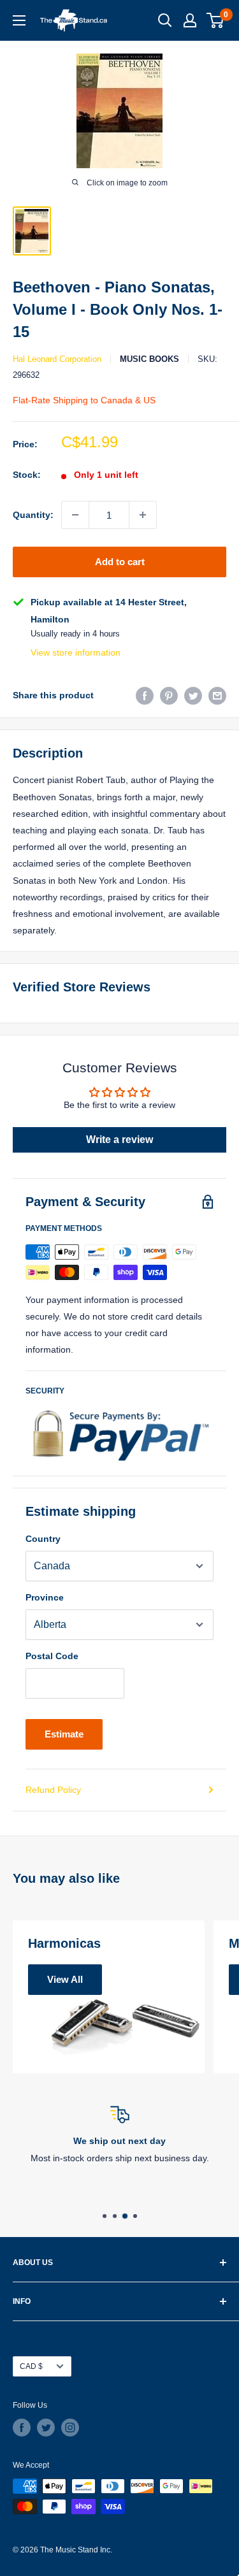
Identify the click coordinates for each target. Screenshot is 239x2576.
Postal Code (52, 1656)
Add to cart (120, 562)
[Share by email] (217, 695)
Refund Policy (53, 1790)
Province (45, 1597)
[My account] (190, 20)
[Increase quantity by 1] (143, 515)
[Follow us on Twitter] (46, 2428)
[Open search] (165, 20)
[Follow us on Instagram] (70, 2428)
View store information (76, 652)
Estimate (64, 1734)
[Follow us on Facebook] (22, 2428)
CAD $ (31, 2366)
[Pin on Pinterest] (169, 695)
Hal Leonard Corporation (57, 359)
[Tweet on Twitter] (193, 695)
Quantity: (33, 515)
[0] (216, 20)
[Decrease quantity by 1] (75, 515)
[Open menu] (19, 20)
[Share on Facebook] (145, 695)
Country (43, 1539)
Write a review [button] (119, 1140)
